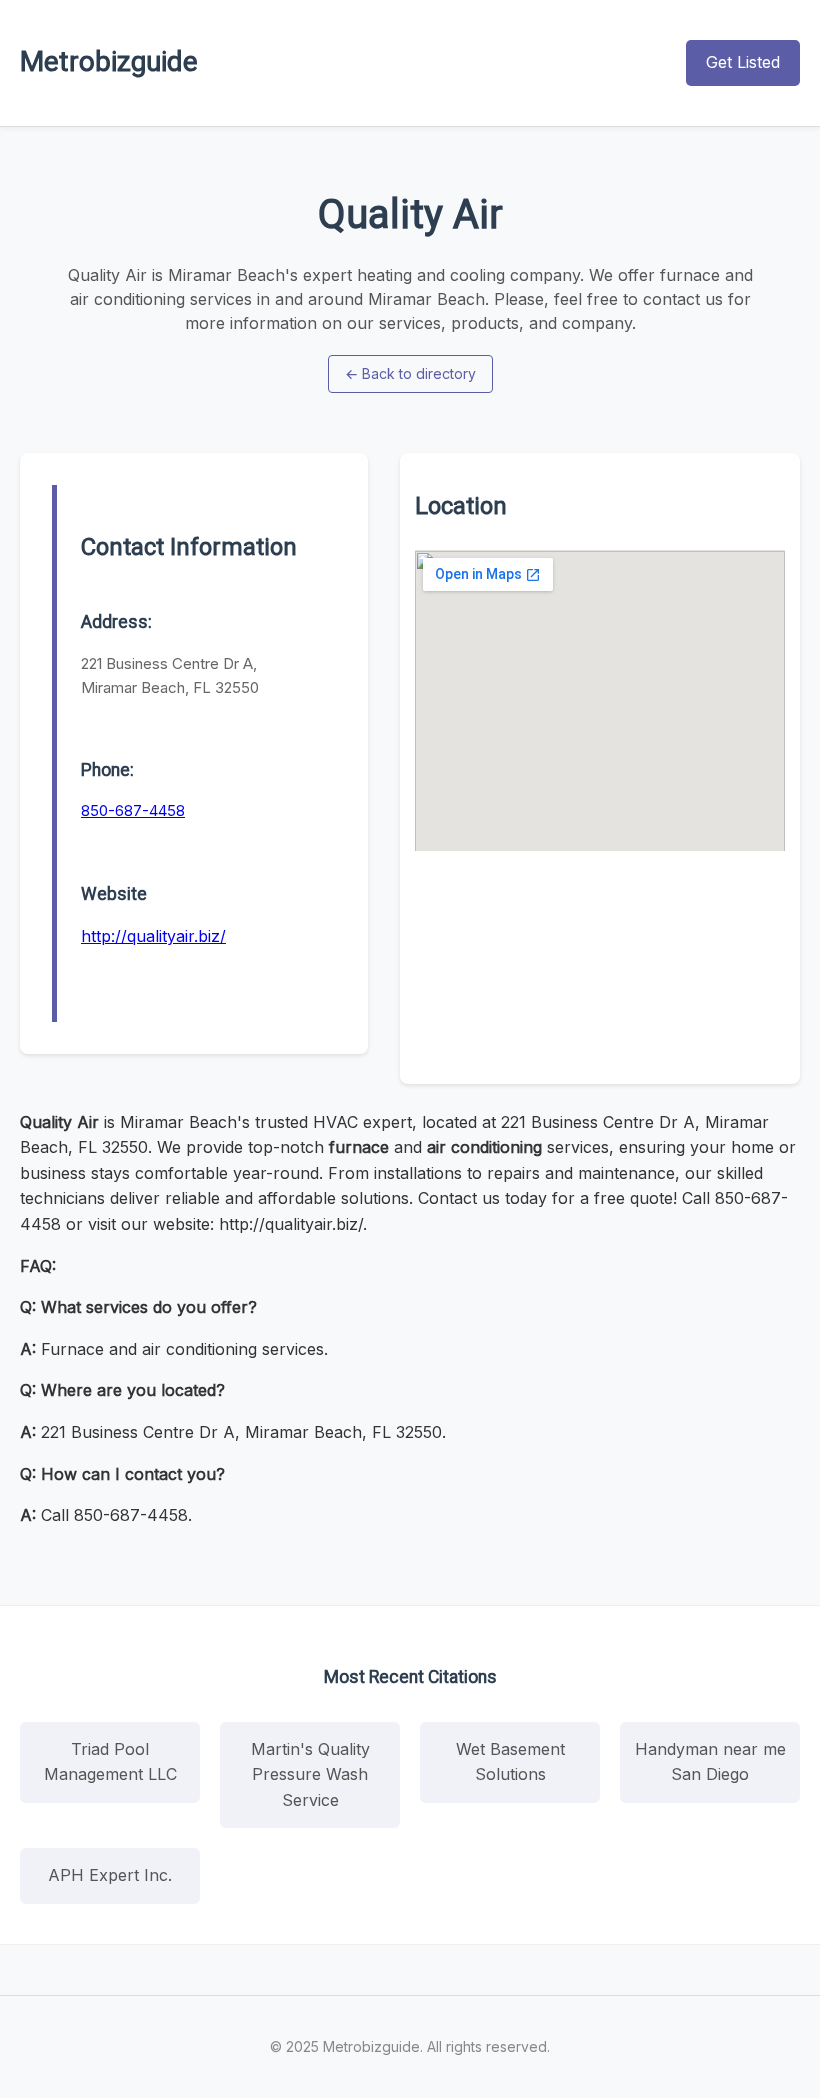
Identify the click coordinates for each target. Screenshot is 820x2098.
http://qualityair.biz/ (153, 936)
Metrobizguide (109, 61)
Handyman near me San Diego (710, 1762)
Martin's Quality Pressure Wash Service (310, 1774)
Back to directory (410, 373)
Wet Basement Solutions (510, 1762)
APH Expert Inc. (110, 1875)
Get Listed (743, 62)
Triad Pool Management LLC (110, 1762)
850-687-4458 (133, 810)
